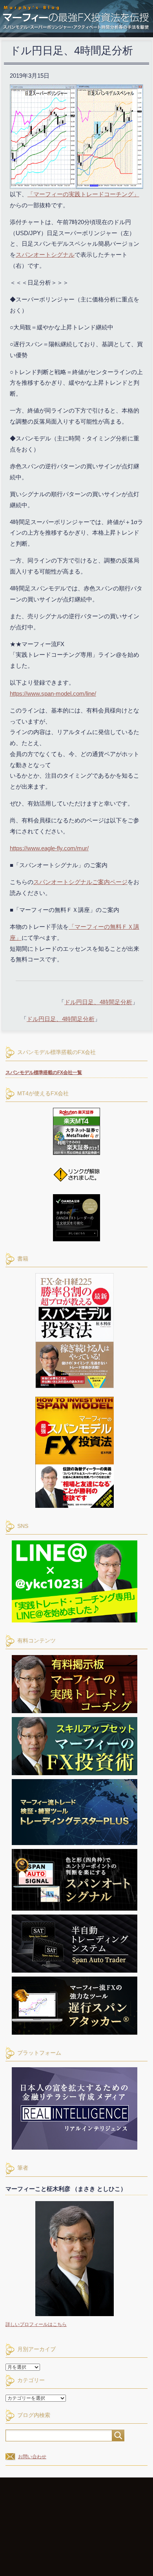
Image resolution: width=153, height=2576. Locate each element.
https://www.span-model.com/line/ (53, 693)
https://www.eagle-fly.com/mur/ (49, 848)
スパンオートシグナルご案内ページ (80, 882)
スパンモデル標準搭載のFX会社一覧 (44, 1072)
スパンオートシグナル (45, 255)
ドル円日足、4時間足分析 (98, 1002)
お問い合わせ (32, 2457)
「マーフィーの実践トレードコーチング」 (83, 194)
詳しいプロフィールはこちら (36, 2324)
